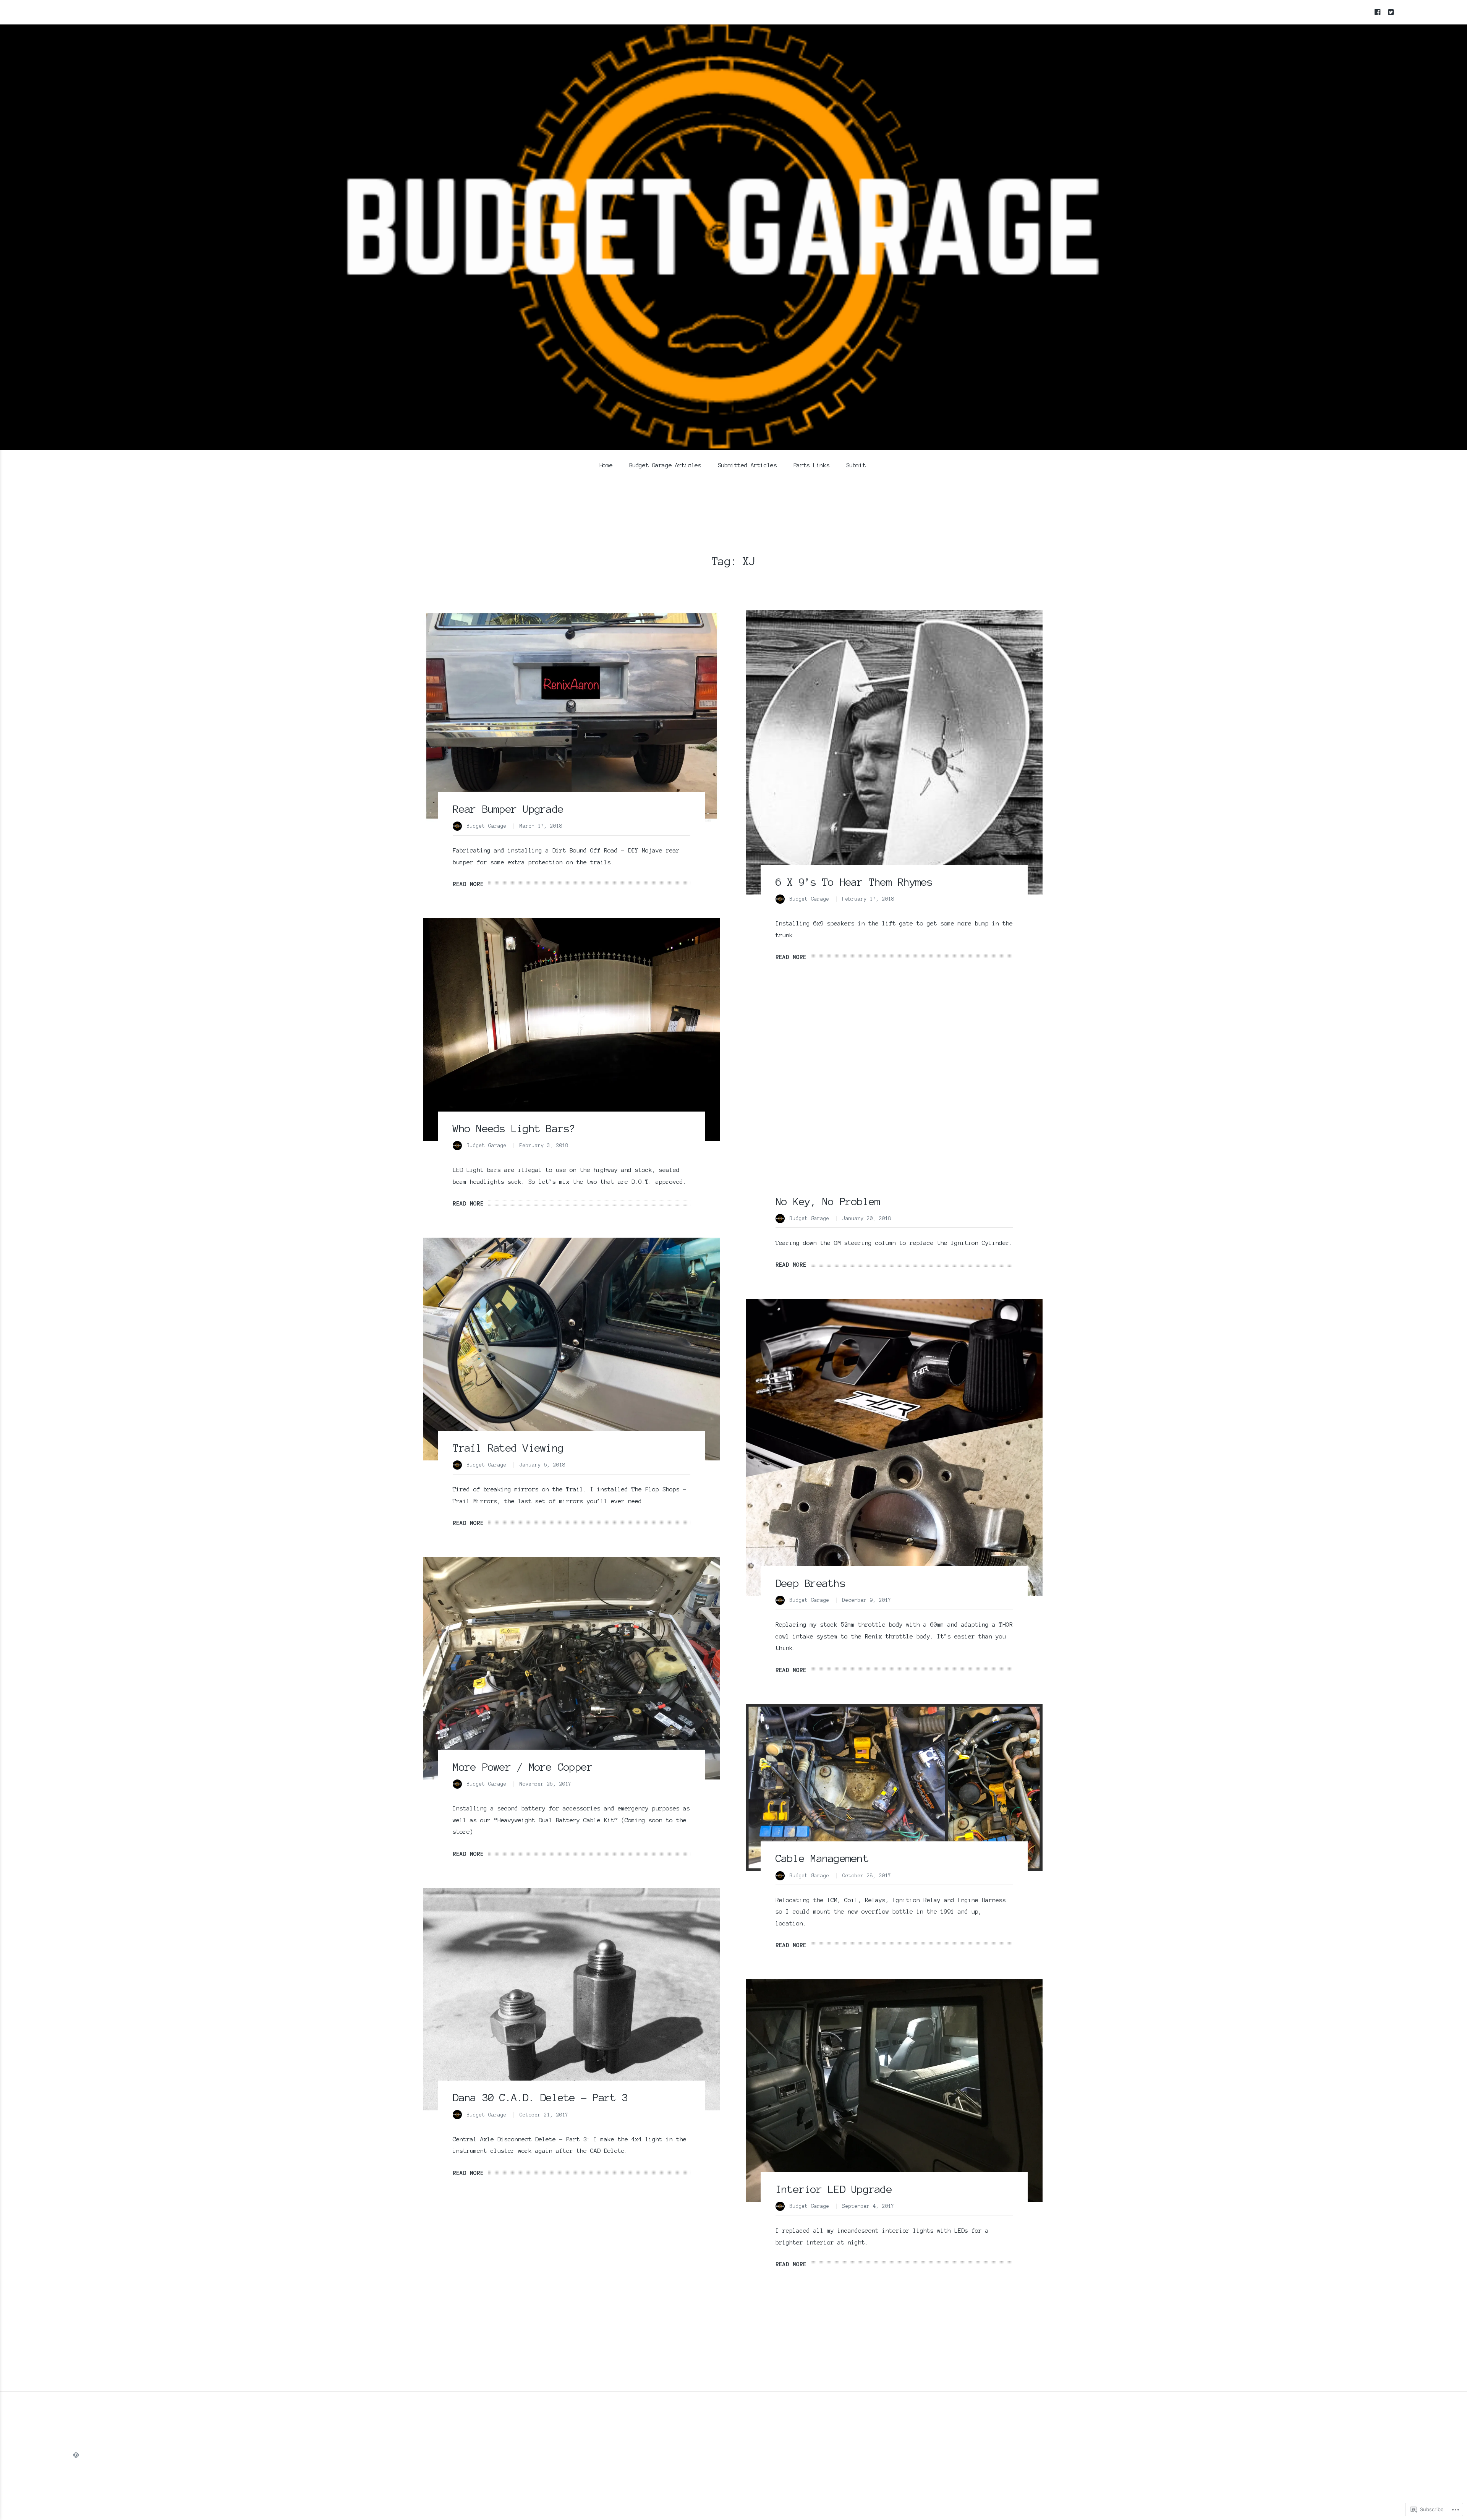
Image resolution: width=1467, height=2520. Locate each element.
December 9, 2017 (867, 1600)
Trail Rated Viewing (508, 1448)
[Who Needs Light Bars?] (572, 1030)
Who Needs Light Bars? (514, 1128)
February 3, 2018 (544, 1146)
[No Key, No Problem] (894, 1103)
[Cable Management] (894, 1787)
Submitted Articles (747, 465)
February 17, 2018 (868, 899)
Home (606, 465)
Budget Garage (487, 826)
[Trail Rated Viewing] (572, 1349)
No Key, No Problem (828, 1201)
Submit (856, 465)
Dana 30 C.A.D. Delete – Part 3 (540, 2097)
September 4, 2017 (868, 2206)
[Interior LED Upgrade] (894, 2091)
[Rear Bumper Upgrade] (572, 716)
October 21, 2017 (544, 2115)
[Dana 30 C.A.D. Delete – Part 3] (572, 1999)
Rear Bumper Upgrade (508, 809)
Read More (468, 884)
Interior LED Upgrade (834, 2189)
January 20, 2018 (867, 1219)
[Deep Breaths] (894, 1447)
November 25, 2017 (546, 1784)
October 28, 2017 (867, 1876)
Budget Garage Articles (665, 465)
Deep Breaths (810, 1583)
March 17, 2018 (541, 826)
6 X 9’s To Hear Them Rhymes (854, 882)
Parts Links (811, 465)
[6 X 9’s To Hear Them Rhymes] (894, 752)
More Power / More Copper (523, 1767)
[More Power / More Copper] (572, 1668)
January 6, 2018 (542, 1465)
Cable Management (822, 1858)
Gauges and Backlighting (520, 2416)
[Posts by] (460, 827)
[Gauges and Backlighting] (572, 2318)
